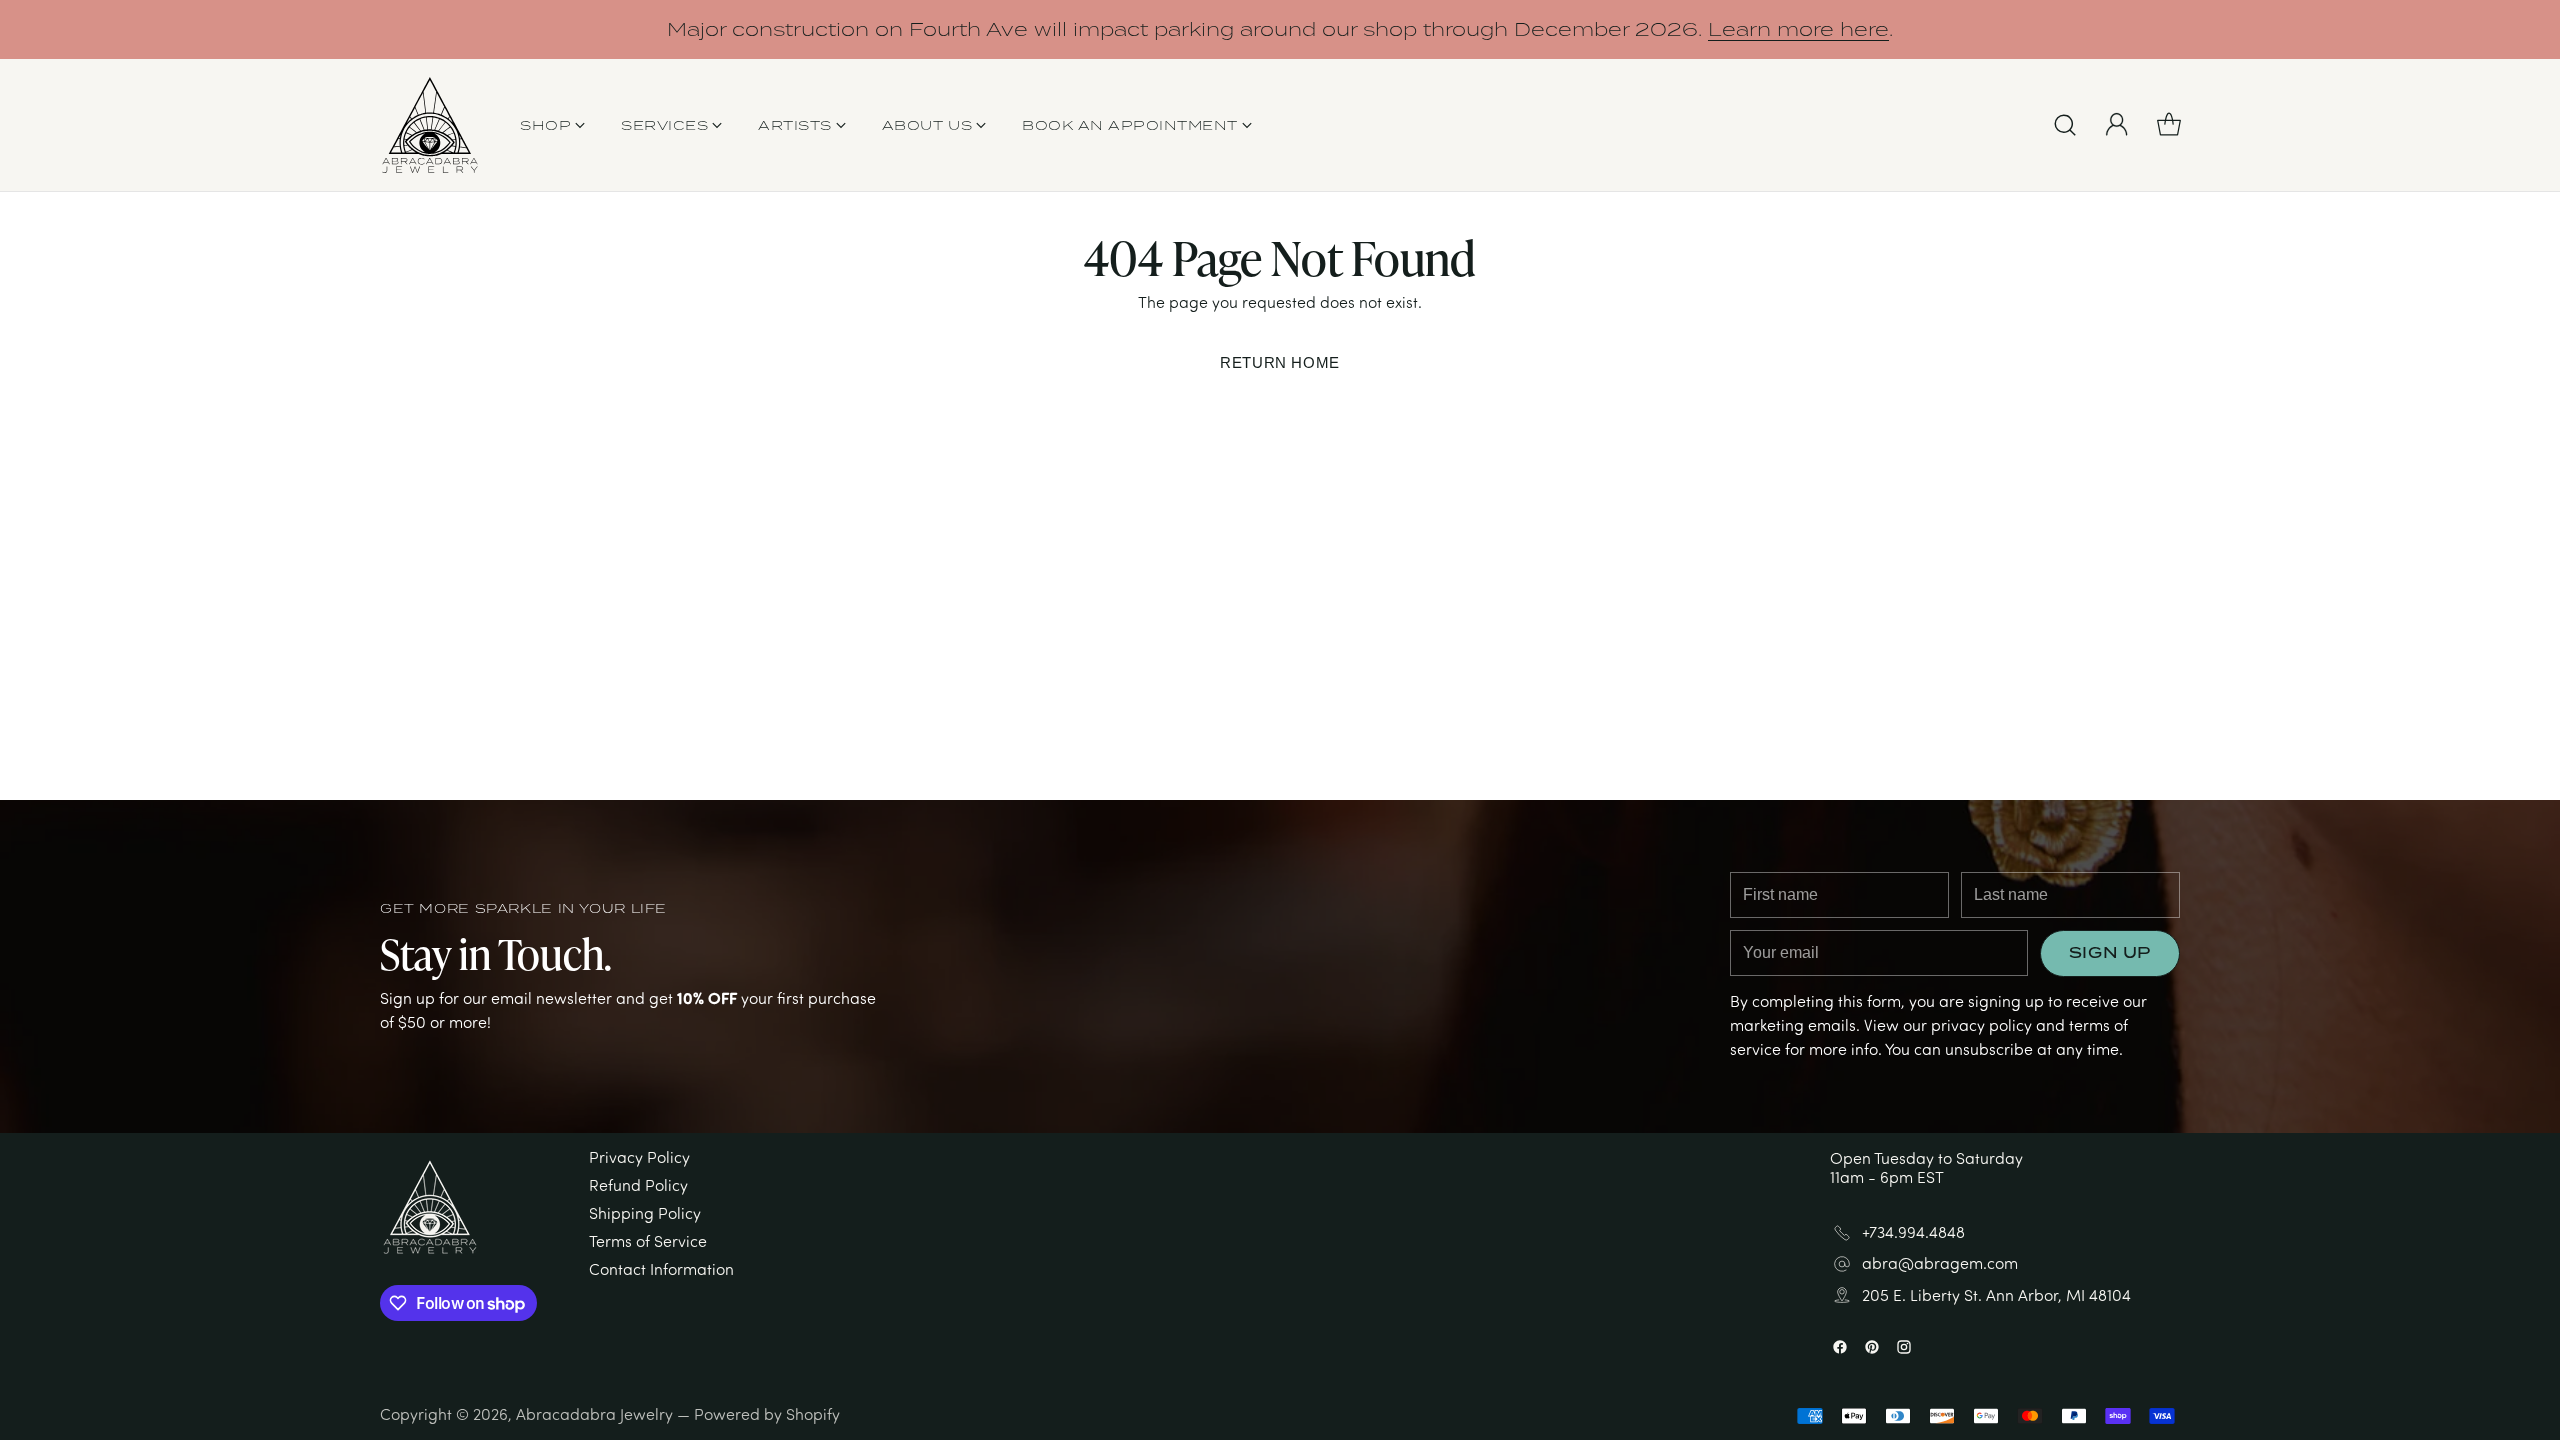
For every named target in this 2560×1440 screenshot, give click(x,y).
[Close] (1474, 454)
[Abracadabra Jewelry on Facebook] (1248, 975)
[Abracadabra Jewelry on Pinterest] (1280, 975)
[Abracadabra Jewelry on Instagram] (1312, 975)
